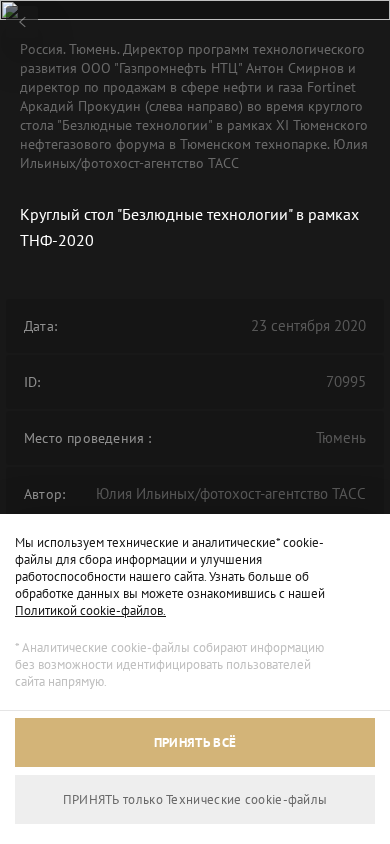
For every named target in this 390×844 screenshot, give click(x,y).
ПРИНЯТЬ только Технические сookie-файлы (195, 799)
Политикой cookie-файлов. (90, 610)
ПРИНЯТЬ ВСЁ (195, 742)
